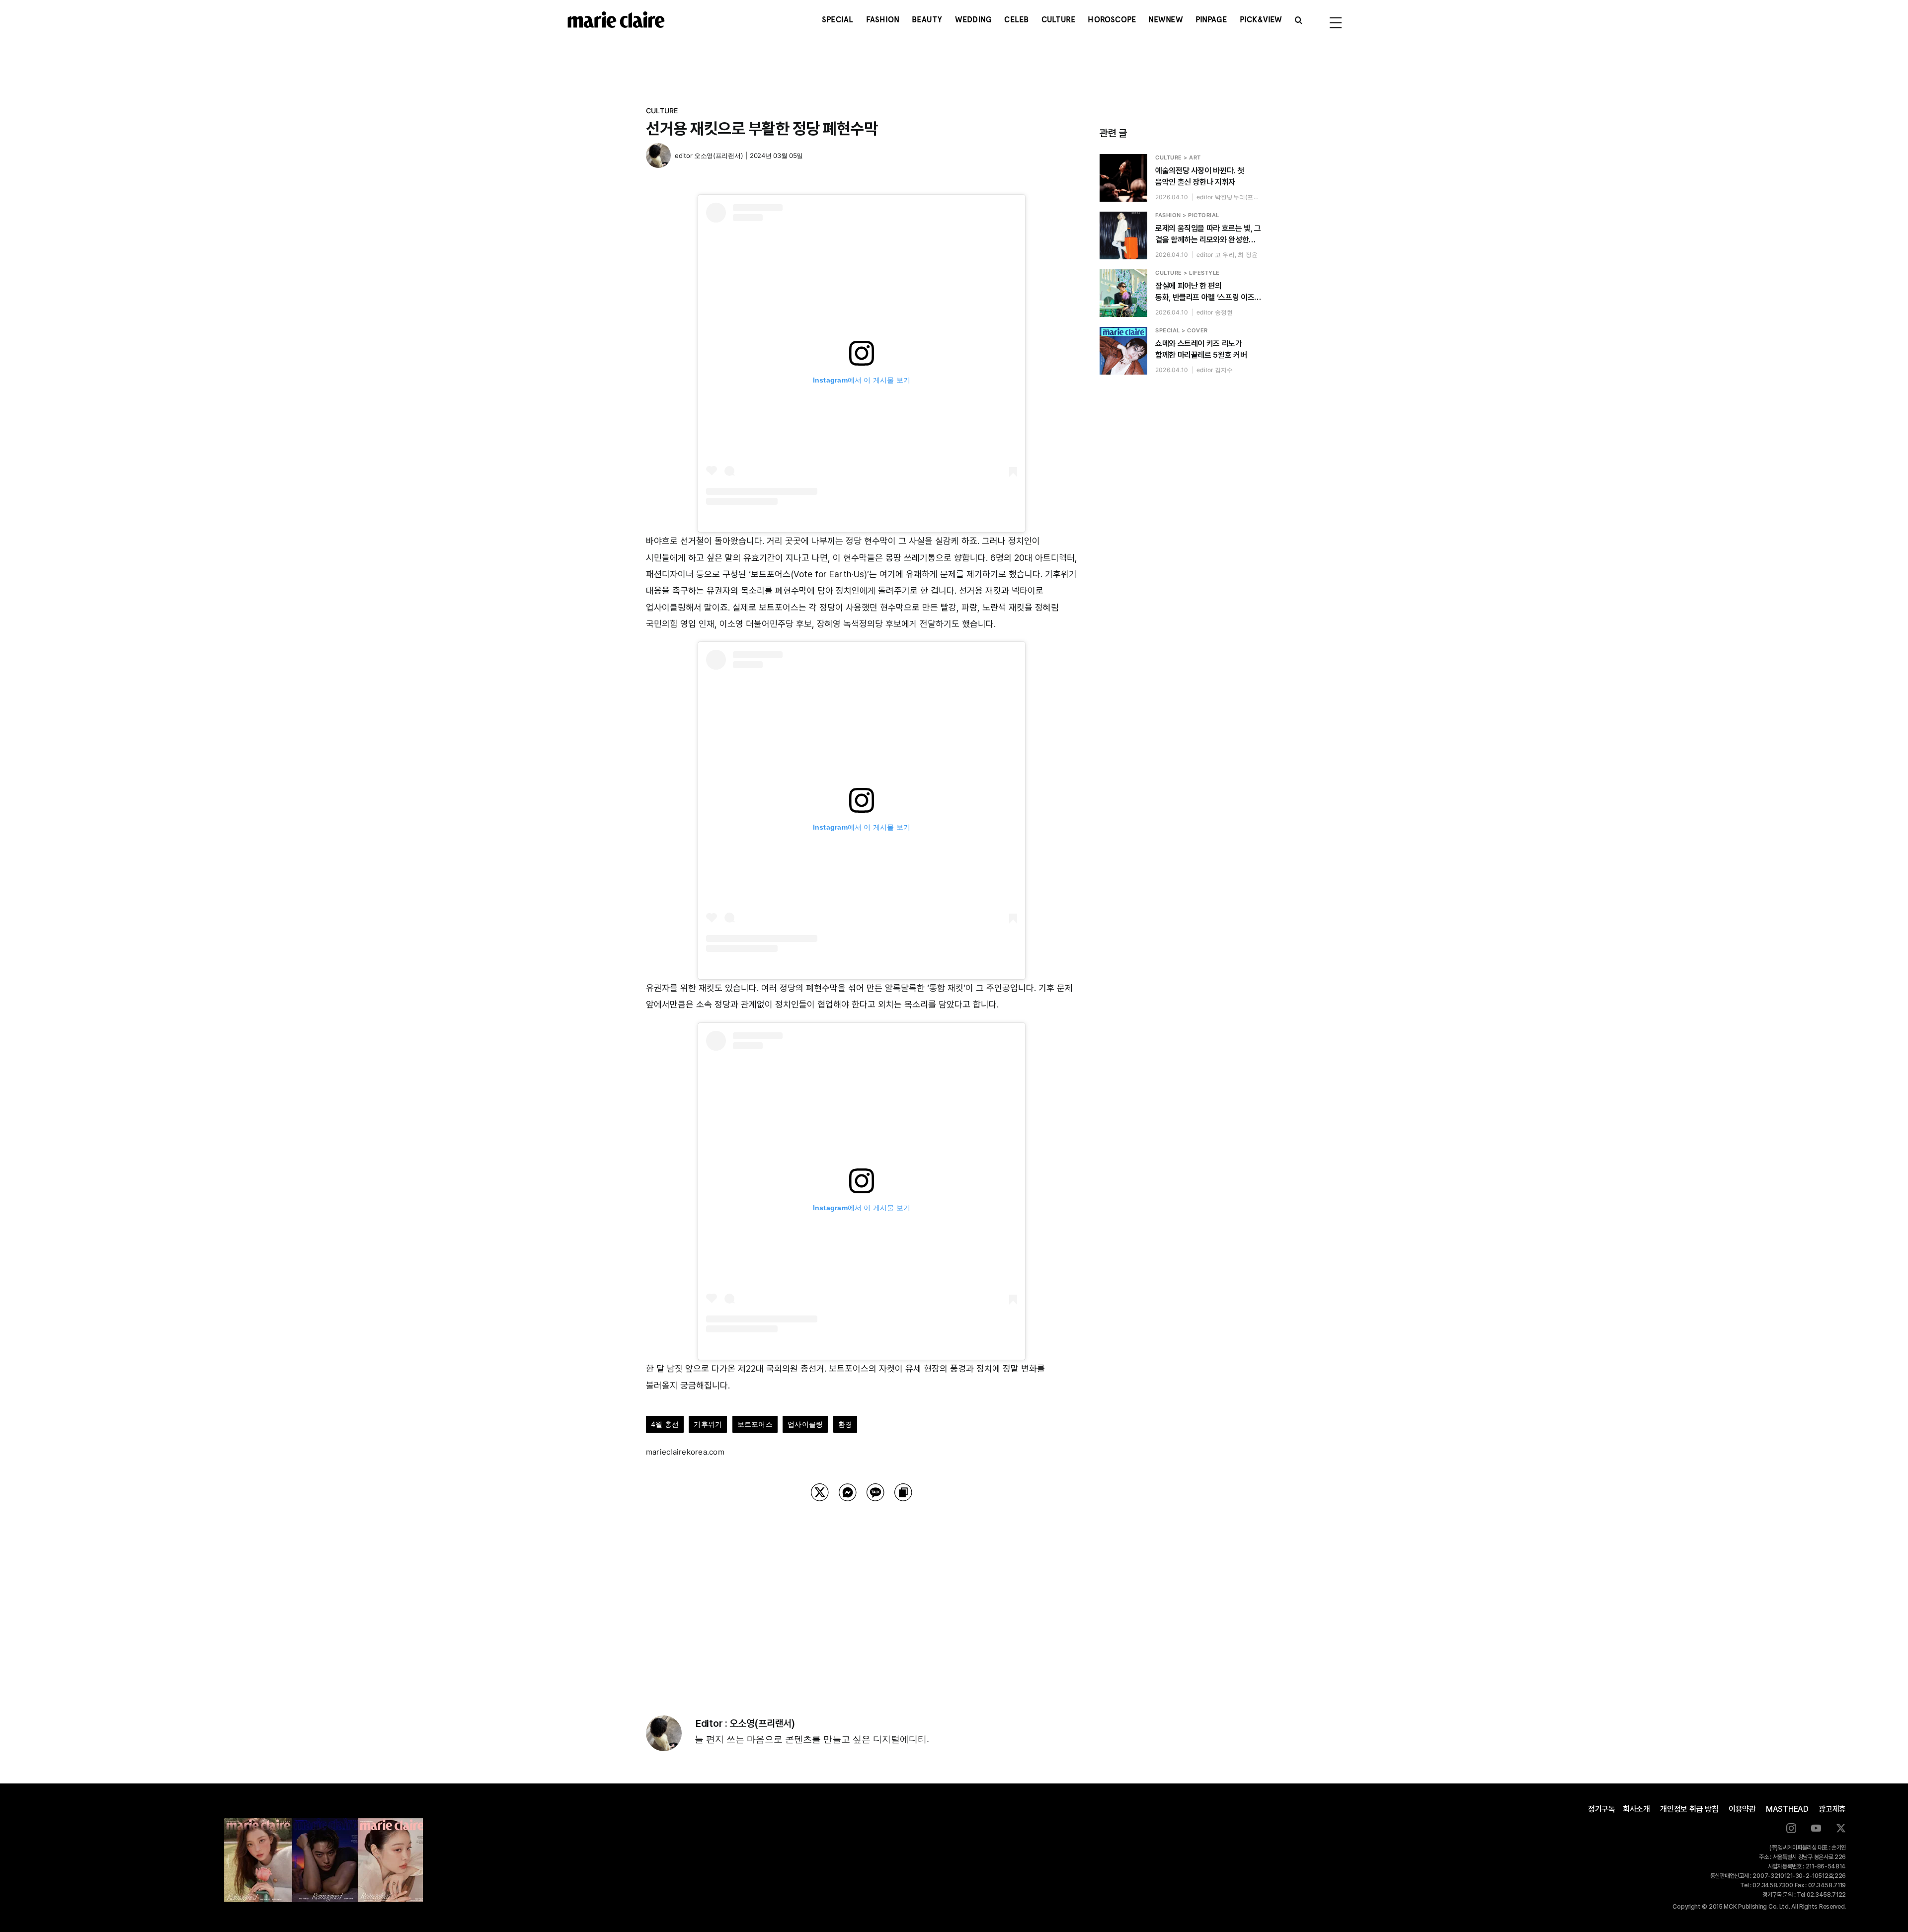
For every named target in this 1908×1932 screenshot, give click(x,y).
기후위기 (708, 1424)
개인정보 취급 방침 (1689, 1809)
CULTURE (662, 111)
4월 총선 (665, 1424)
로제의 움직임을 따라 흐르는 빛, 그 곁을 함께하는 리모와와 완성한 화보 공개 (1208, 234)
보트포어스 (755, 1424)
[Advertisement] (862, 1596)
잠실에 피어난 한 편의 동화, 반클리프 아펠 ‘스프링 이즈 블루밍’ (1205, 292)
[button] (1299, 20)
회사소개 (1636, 1809)
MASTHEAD (1787, 1809)
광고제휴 (1832, 1809)
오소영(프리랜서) (718, 155)
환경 (845, 1424)
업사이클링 (805, 1424)
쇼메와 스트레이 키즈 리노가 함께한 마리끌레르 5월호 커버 (1201, 349)
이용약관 (1742, 1809)
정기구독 (1602, 1809)
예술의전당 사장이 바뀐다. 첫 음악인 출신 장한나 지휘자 (1199, 176)
